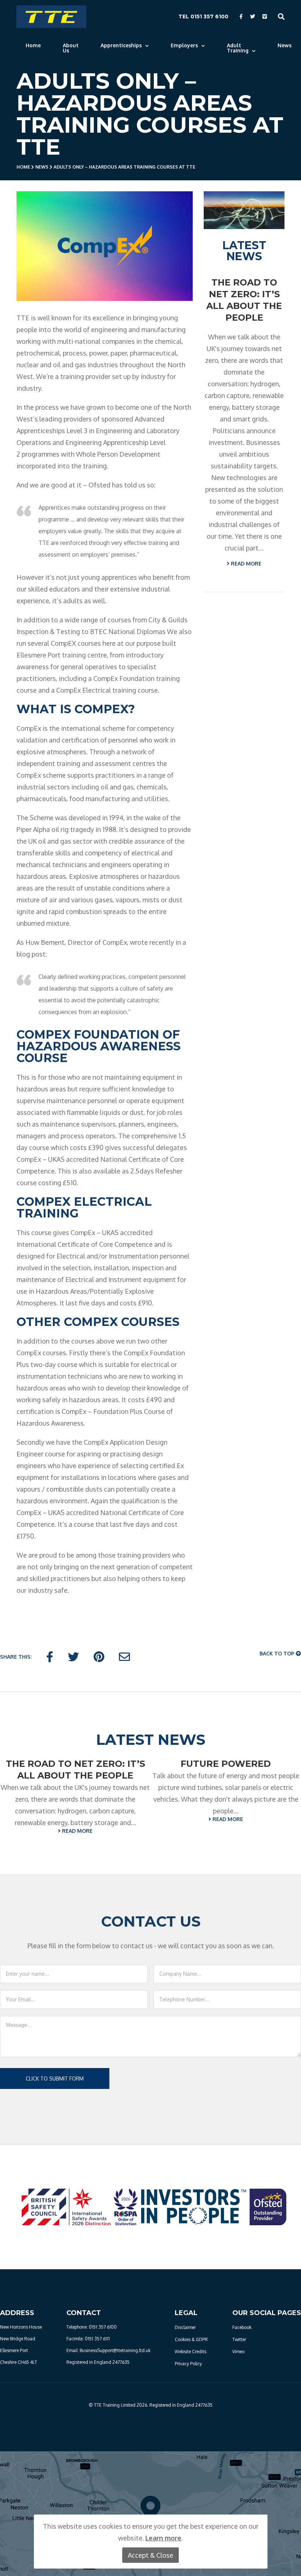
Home (33, 45)
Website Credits (191, 2352)
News (284, 45)
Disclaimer (185, 2327)
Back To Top (278, 1653)
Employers (184, 45)
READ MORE (245, 563)
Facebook (242, 2327)
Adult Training (238, 48)
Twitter (239, 2339)
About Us (71, 48)
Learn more (163, 2538)
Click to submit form (55, 2079)
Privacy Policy (188, 2364)
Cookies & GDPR (191, 2339)
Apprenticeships (121, 45)
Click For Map (150, 2528)
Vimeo (238, 2352)
